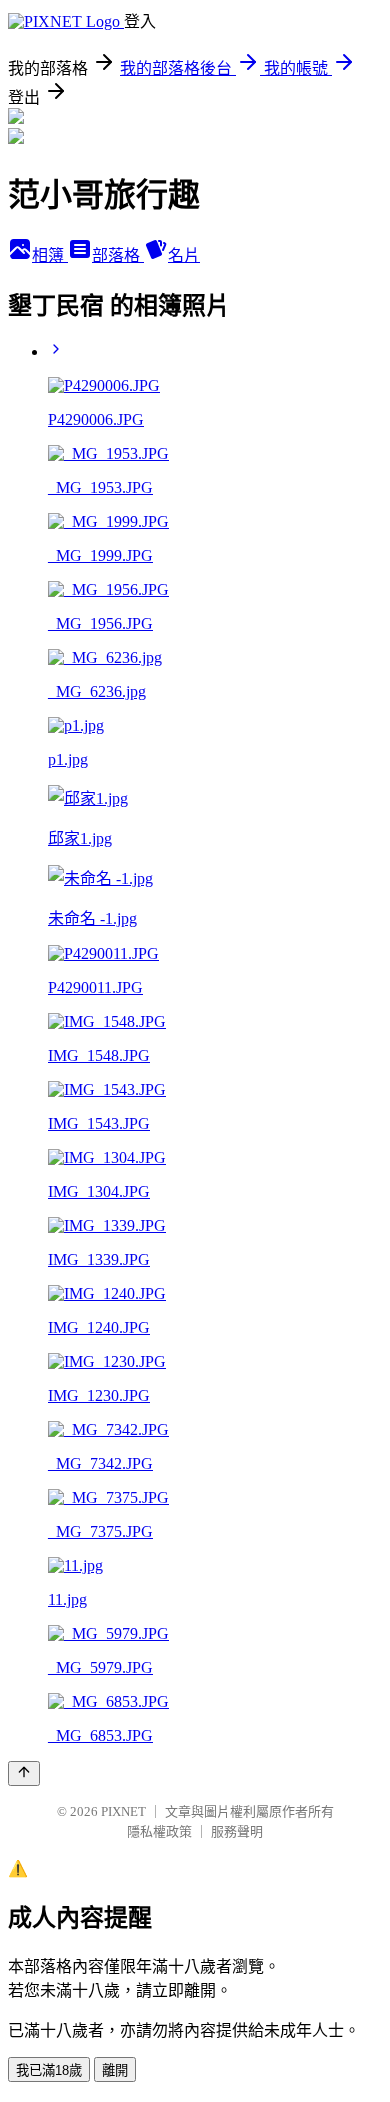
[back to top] (24, 1773)
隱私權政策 (159, 1831)
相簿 (50, 255)
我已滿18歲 (49, 2070)
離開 (115, 2070)
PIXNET (123, 1811)
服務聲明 (237, 1831)
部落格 (118, 255)
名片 (184, 255)
